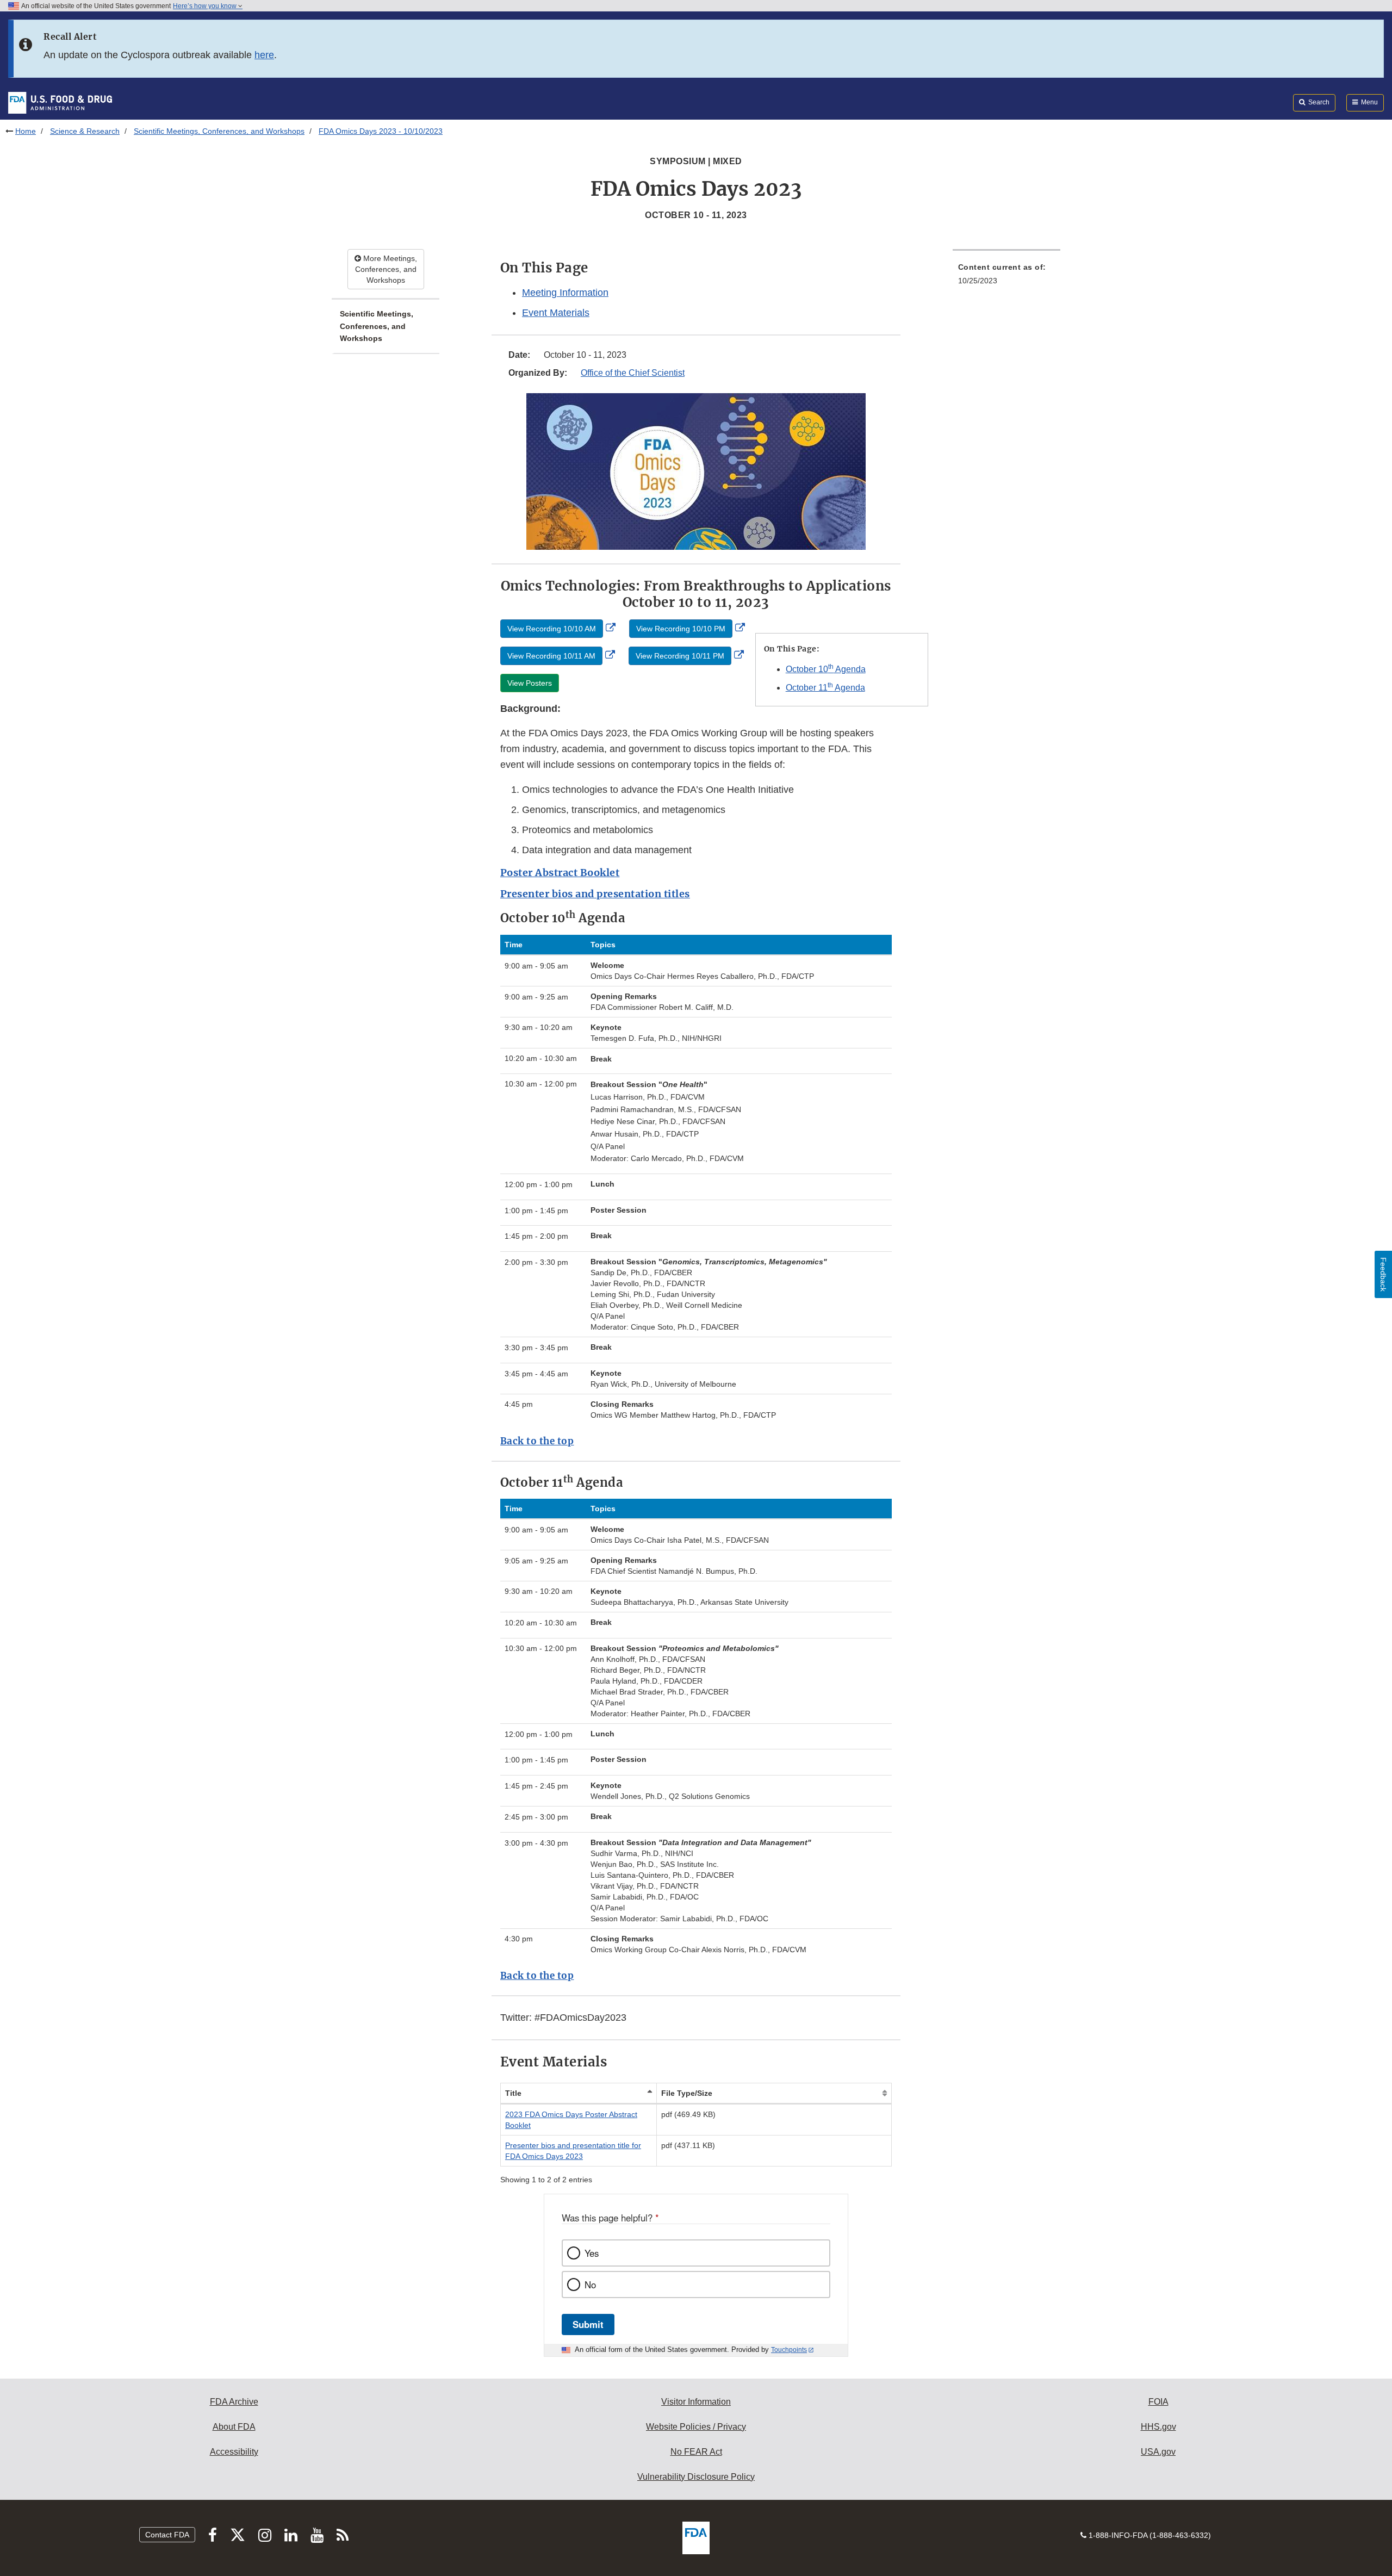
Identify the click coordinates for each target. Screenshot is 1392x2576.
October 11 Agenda (825, 688)
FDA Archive (234, 2402)
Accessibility (234, 2452)
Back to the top (537, 1441)
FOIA (1158, 2402)
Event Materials (556, 313)
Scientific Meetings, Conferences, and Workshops (219, 131)
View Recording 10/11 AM (551, 656)
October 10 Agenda (826, 669)
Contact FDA (167, 2535)
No (590, 2285)
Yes (592, 2253)
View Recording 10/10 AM (552, 629)
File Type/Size (687, 2093)
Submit (588, 2324)
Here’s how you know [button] (206, 6)
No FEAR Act (696, 2452)
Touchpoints (789, 2350)
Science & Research (85, 131)
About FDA (234, 2427)
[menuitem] (1006, 277)
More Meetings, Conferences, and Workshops (386, 269)
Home (26, 131)
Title (513, 2093)
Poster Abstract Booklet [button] (560, 873)
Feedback (1383, 1274)
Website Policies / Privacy (696, 2427)
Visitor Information (696, 2402)
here (264, 55)
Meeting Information (565, 293)
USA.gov (1158, 2452)
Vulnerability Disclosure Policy (696, 2477)
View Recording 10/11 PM (680, 656)
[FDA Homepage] (60, 102)
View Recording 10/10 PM (681, 629)
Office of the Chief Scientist (633, 373)
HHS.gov (1158, 2427)
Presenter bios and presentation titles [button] (595, 894)
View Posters (530, 683)
